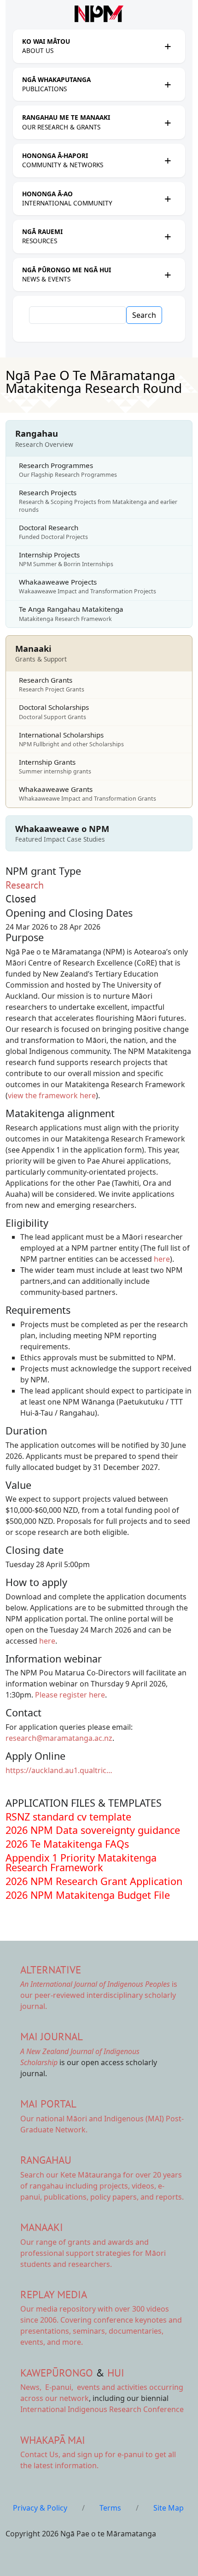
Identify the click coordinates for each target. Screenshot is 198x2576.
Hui (116, 2373)
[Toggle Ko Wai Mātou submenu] (168, 46)
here (162, 1259)
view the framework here (52, 1095)
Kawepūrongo (57, 2373)
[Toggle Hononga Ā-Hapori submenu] (168, 160)
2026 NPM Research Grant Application (94, 1881)
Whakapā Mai (53, 2440)
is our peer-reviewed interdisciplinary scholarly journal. (99, 1995)
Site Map (169, 2508)
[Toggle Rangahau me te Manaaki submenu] (168, 123)
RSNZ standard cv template (68, 1817)
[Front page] (99, 14)
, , (48, 2387)
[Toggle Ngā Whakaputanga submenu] (168, 84)
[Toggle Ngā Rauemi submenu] (168, 236)
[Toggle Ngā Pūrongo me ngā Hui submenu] (168, 275)
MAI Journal (52, 2036)
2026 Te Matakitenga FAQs (67, 1844)
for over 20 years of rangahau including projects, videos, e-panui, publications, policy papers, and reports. (102, 2186)
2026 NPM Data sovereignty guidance (93, 1830)
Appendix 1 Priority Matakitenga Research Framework (81, 1863)
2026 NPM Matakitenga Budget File (88, 1895)
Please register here (70, 1695)
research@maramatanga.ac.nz (59, 1738)
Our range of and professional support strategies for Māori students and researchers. (93, 2253)
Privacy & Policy (40, 2508)
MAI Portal (48, 2104)
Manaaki (42, 2227)
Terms (110, 2508)
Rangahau (46, 2160)
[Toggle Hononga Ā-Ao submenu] (168, 199)
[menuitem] (91, 46)
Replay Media (54, 2294)
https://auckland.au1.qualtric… (59, 1770)
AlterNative (51, 1970)
